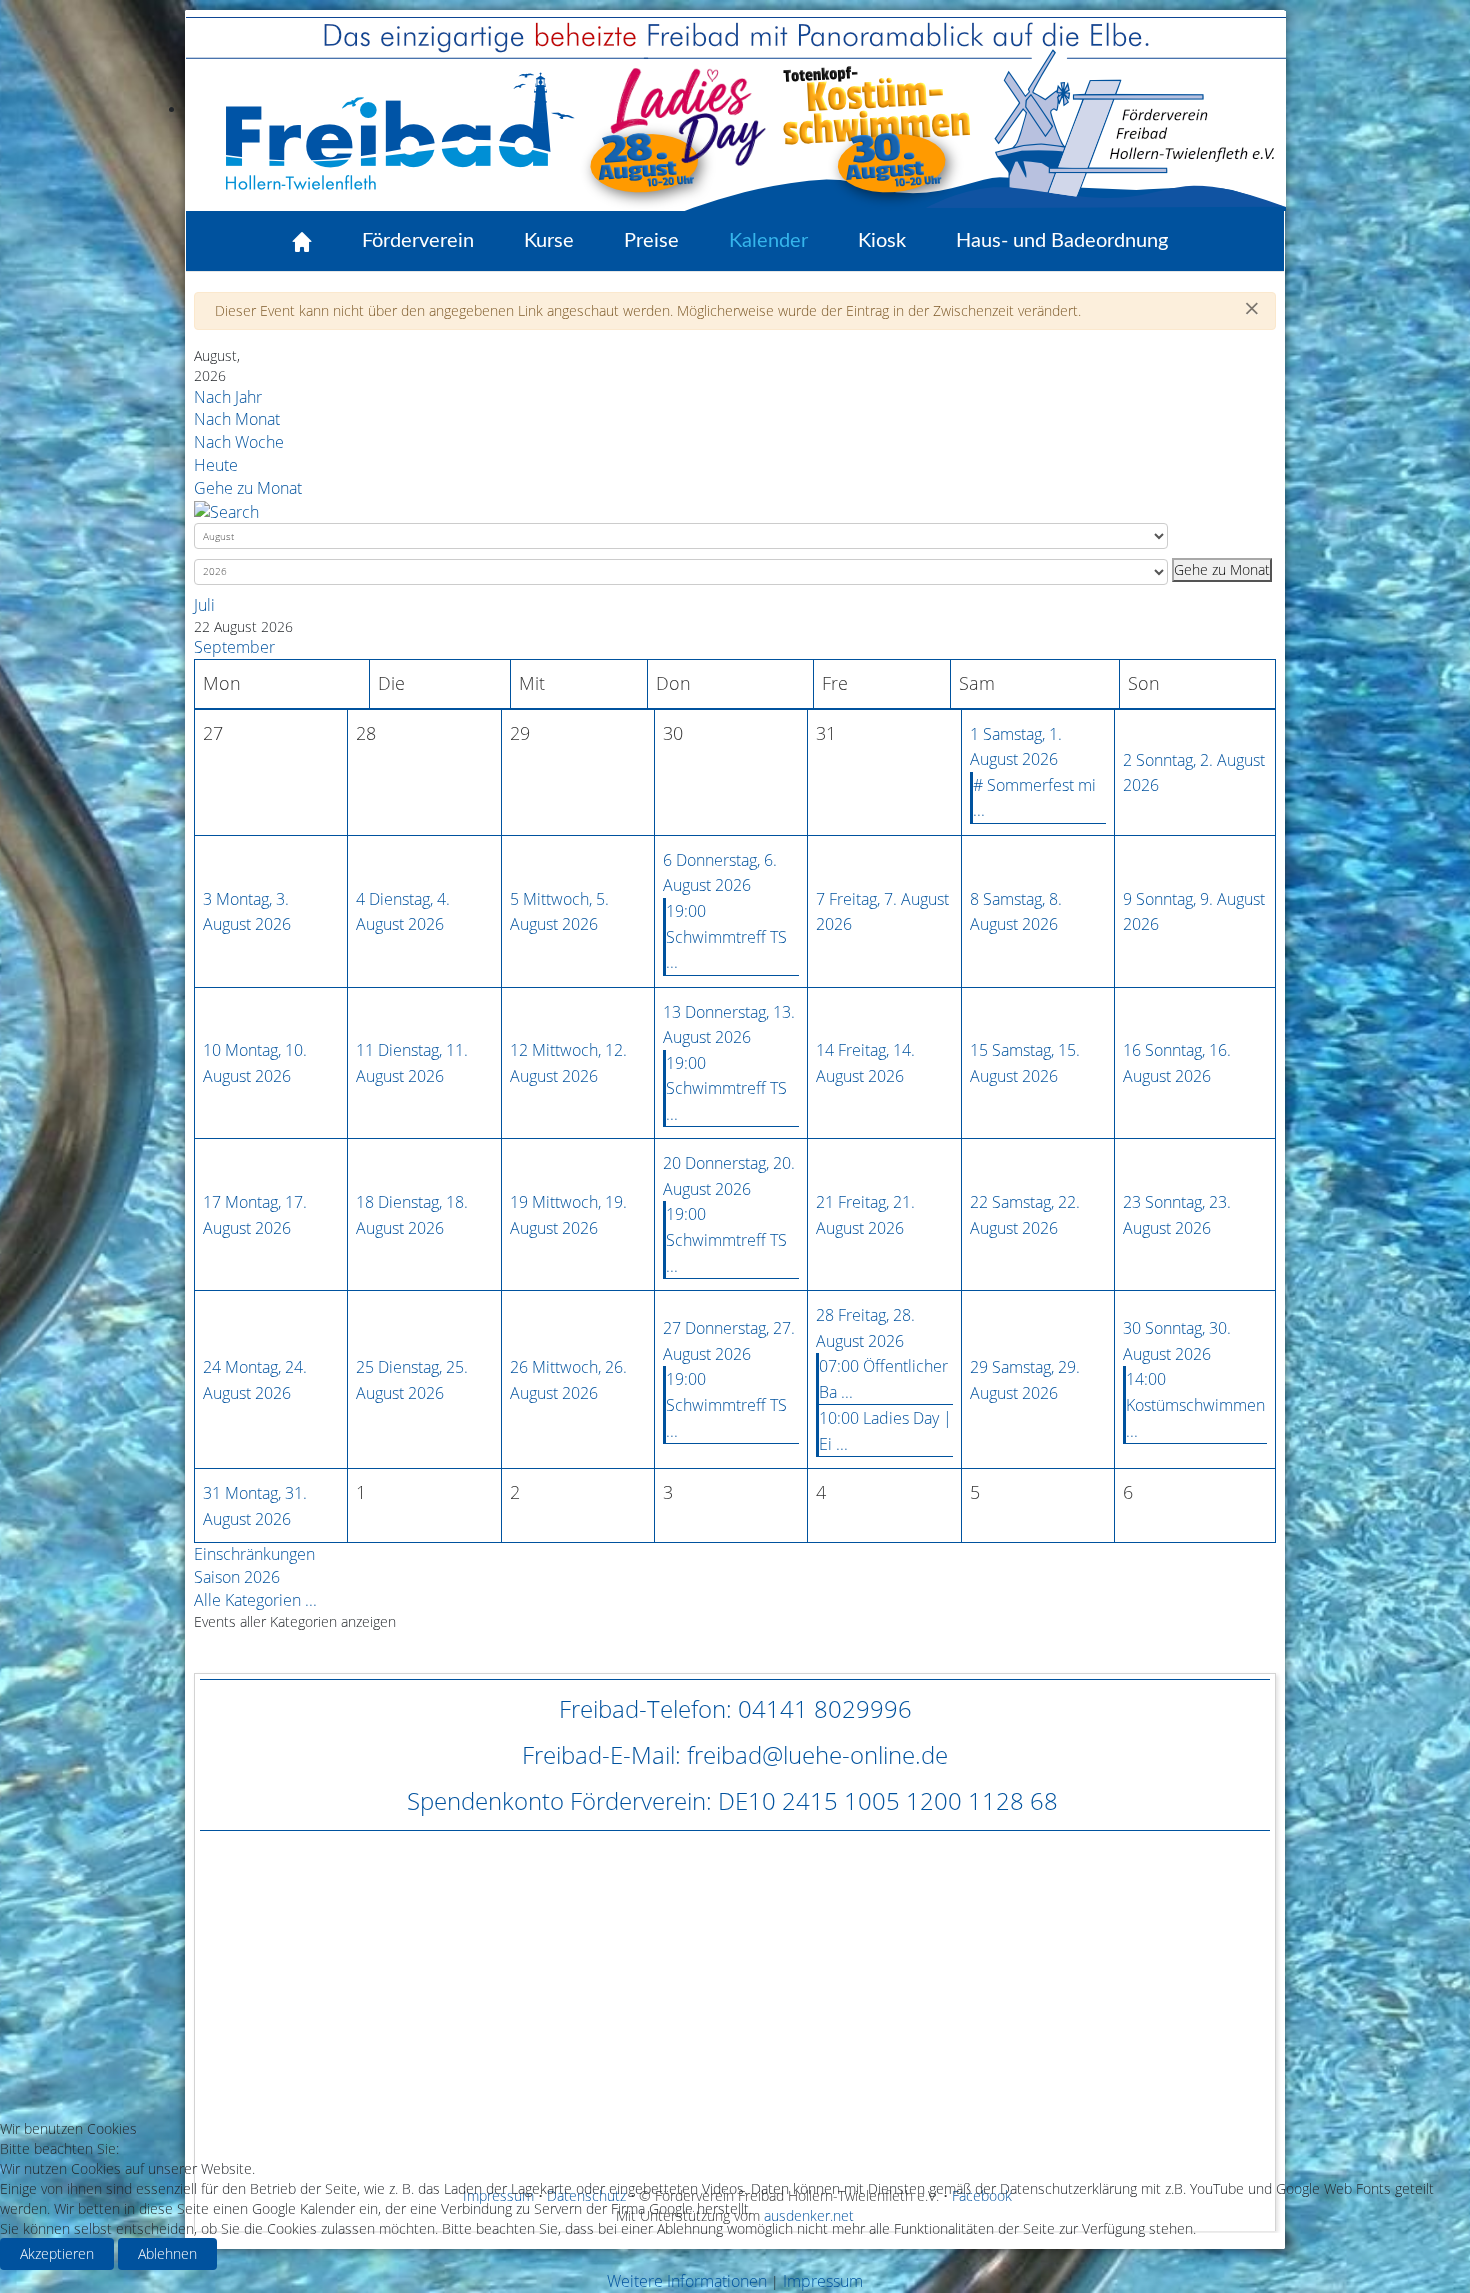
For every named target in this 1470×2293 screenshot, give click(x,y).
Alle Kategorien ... (255, 1600)
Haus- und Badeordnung (1062, 241)
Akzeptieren (57, 2253)
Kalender (768, 241)
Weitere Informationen (687, 2281)
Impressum (823, 2281)
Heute (216, 465)
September (234, 647)
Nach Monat (237, 419)
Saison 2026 (237, 1577)
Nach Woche (239, 442)
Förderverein (418, 241)
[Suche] (226, 510)
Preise (651, 241)
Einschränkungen (254, 1554)
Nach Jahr (228, 397)
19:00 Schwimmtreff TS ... (726, 936)
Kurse (549, 241)
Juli (204, 605)
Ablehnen (167, 2253)
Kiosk (882, 241)
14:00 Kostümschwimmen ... (1195, 1404)
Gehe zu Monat (248, 488)
